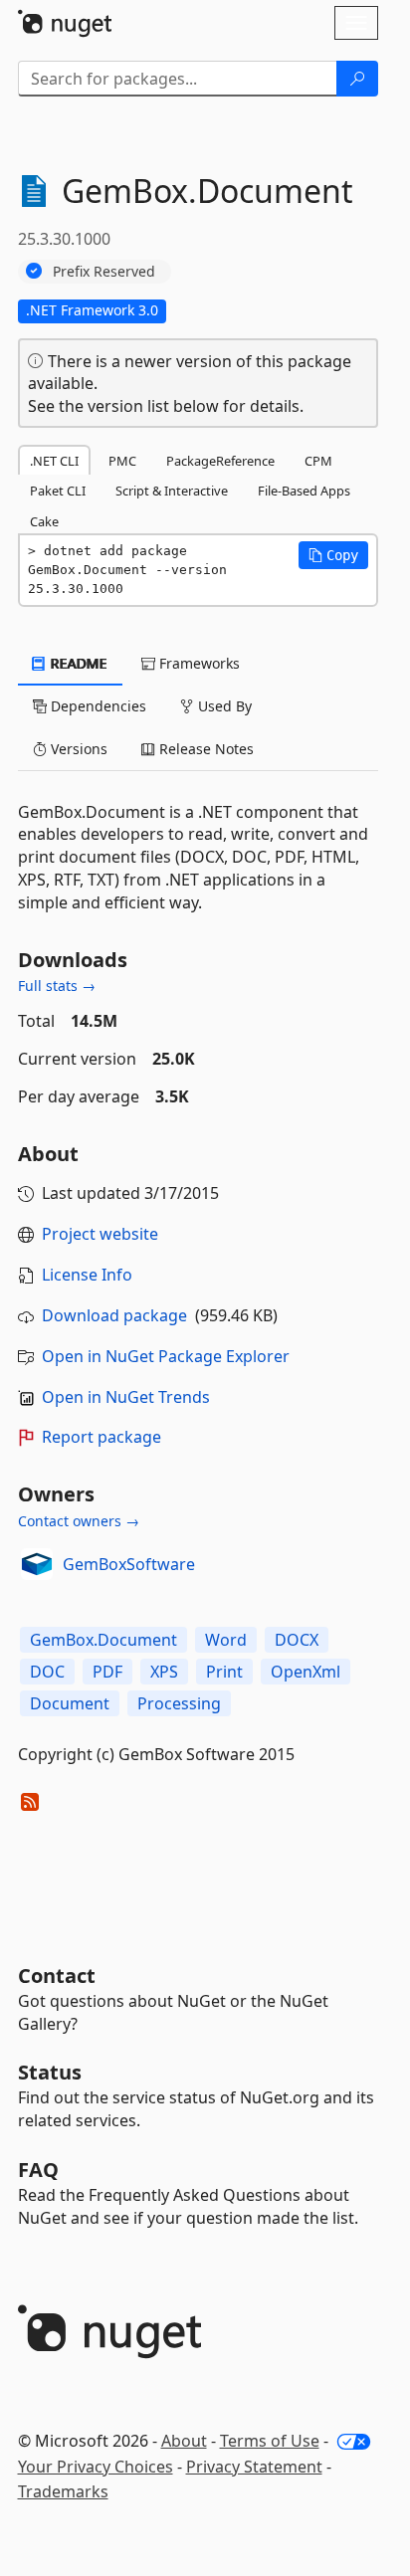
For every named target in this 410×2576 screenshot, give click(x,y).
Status (50, 2072)
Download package (114, 1315)
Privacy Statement (254, 2467)
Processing (179, 1703)
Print (224, 1672)
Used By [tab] (223, 706)
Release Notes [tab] (205, 749)
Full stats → (57, 986)
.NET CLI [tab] (54, 461)
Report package (102, 1437)
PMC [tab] (122, 461)
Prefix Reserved (104, 271)
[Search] (357, 79)
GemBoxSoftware (129, 1564)
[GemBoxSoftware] (37, 1564)
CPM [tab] (318, 461)
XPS (164, 1672)
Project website (100, 1234)
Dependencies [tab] (97, 706)
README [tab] (77, 663)
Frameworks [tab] (198, 663)
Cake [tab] (44, 521)
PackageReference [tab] (220, 461)
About (184, 2441)
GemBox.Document (103, 1640)
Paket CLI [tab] (58, 491)
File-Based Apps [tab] (304, 491)
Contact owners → (79, 1521)
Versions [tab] (77, 749)
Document (70, 1703)
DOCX (297, 1640)
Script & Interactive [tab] (172, 491)
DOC (47, 1672)
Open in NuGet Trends (126, 1397)
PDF (107, 1672)
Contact (57, 1976)
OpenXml (306, 1672)
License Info (87, 1275)
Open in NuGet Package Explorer (166, 1356)
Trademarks (63, 2491)
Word (226, 1640)
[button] (333, 555)
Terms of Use (270, 2441)
